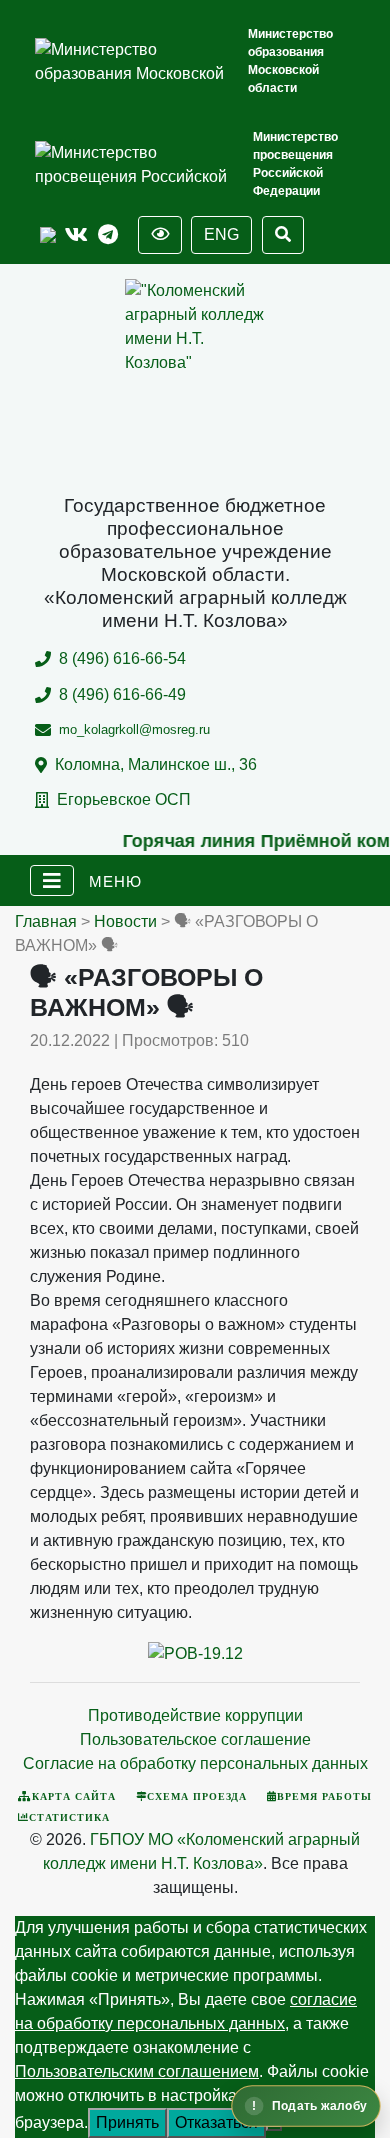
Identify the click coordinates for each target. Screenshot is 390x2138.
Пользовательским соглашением (137, 2071)
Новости (125, 921)
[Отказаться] (274, 2128)
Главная (46, 921)
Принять (127, 2122)
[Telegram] (108, 235)
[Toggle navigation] (52, 881)
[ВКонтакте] (76, 235)
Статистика (69, 1817)
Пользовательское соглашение (195, 1739)
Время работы (324, 1796)
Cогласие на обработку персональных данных (195, 1763)
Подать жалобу (319, 2106)
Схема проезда (197, 1796)
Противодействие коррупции (195, 1715)
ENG (221, 234)
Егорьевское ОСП (124, 799)
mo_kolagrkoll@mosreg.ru (134, 729)
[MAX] (48, 235)
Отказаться (216, 2122)
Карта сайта (74, 1796)
